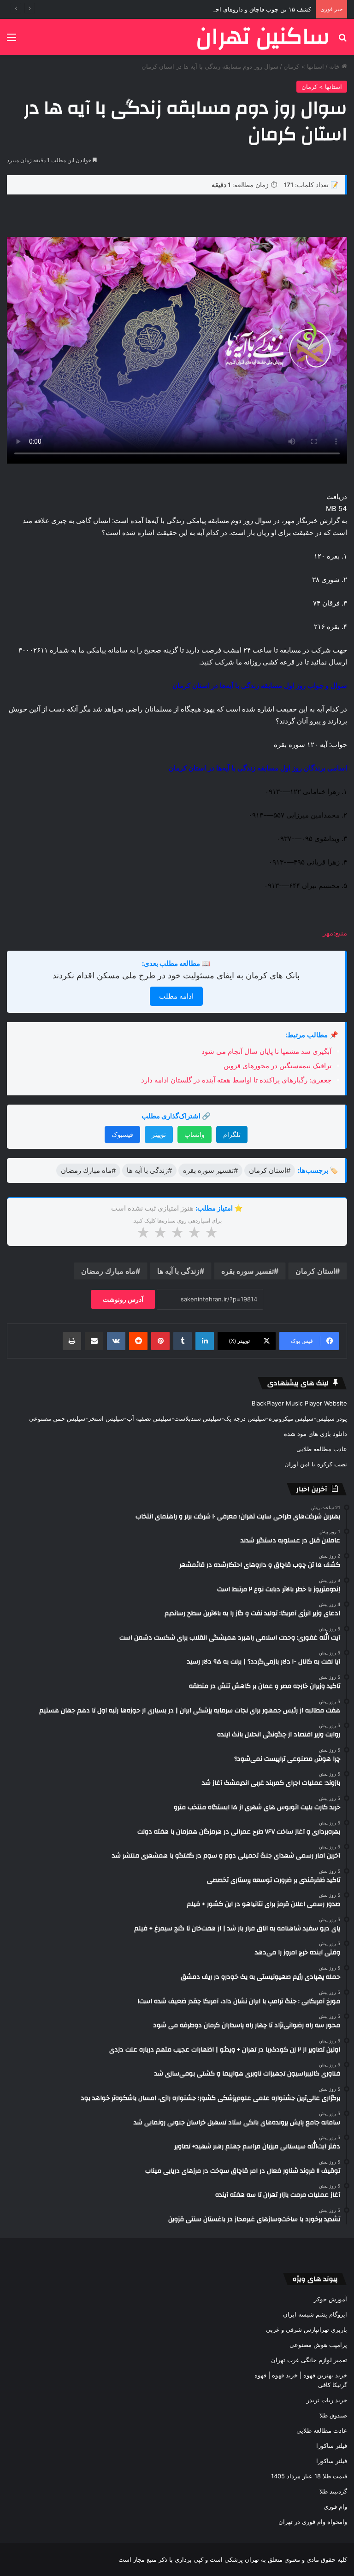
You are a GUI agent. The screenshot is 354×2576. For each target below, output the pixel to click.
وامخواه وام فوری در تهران (313, 2522)
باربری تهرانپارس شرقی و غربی (307, 2329)
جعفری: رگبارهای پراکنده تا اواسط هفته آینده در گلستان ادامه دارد (236, 1080)
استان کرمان (315, 1271)
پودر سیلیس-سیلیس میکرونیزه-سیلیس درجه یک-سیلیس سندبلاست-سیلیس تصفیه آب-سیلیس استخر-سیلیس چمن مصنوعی (188, 1418)
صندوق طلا (333, 2415)
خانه (335, 66)
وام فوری (335, 2506)
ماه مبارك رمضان (108, 1271)
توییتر (159, 1134)
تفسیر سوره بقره (248, 1271)
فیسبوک (122, 1134)
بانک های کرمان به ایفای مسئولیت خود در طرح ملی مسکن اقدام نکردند (176, 975)
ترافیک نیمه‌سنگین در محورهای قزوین (277, 1066)
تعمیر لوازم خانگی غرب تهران (309, 2360)
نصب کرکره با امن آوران (316, 1464)
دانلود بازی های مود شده (316, 1434)
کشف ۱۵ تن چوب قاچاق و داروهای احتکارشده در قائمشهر (237, 9)
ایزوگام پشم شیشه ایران (315, 2314)
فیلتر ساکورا (332, 2446)
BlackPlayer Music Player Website (299, 1403)
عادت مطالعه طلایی (322, 1449)
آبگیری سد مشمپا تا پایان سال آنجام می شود (266, 1051)
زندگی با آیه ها (178, 1271)
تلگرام (232, 1134)
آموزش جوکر (330, 2299)
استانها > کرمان (304, 66)
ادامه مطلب (176, 996)
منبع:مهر (335, 933)
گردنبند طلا (333, 2491)
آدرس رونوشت (123, 1299)
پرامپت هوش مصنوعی (318, 2345)
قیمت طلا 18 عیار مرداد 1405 (309, 2476)
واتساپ (195, 1134)
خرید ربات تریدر (327, 2400)
